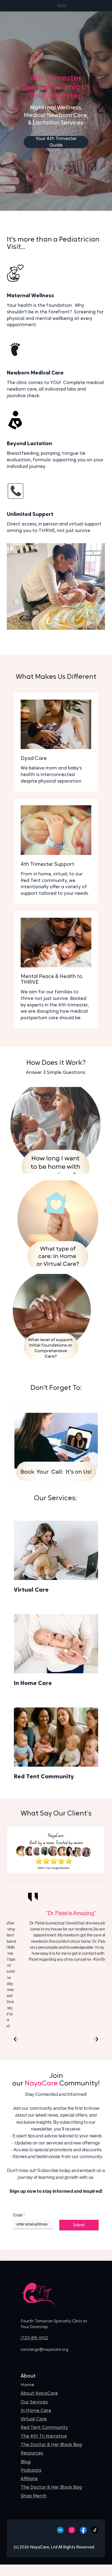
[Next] (96, 2039)
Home (27, 2385)
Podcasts (31, 2470)
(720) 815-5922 (34, 2338)
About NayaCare (39, 2394)
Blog (26, 2462)
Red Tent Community (44, 2428)
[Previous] (16, 2039)
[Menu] (62, 6)
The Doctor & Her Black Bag (51, 2445)
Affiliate (29, 2479)
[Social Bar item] (60, 2530)
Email (19, 2215)
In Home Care (36, 2411)
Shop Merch (34, 2496)
